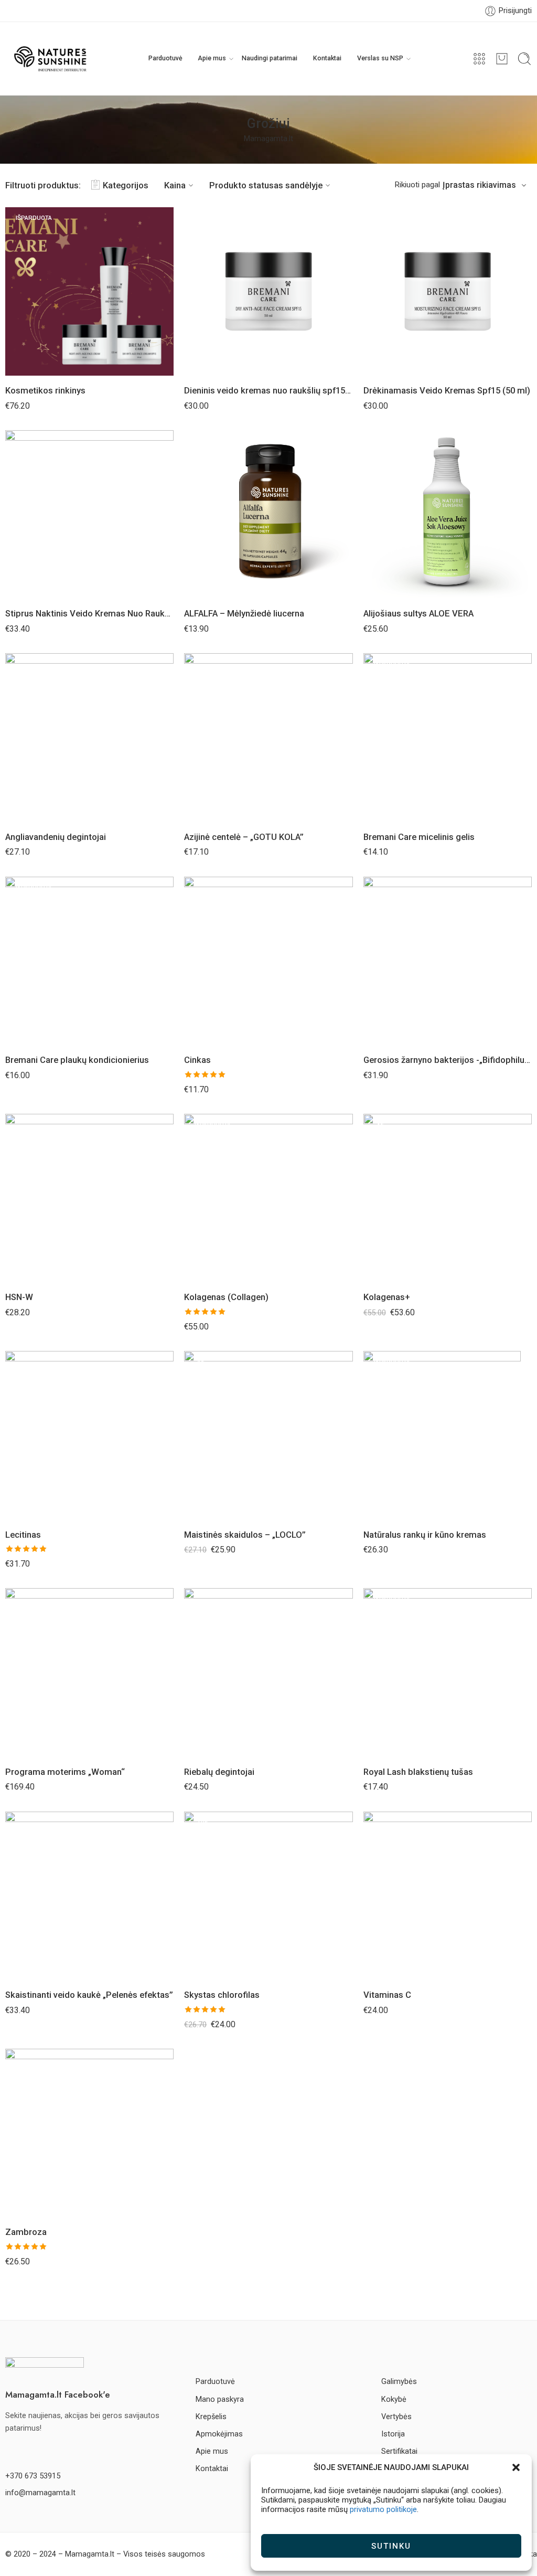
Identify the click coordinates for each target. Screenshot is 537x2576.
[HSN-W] (89, 1198)
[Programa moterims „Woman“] (89, 1672)
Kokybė (394, 2399)
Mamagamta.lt (268, 139)
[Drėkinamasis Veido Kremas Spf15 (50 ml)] (448, 291)
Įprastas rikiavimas (479, 185)
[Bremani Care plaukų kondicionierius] (89, 961)
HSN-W (19, 1297)
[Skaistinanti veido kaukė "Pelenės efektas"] (89, 1896)
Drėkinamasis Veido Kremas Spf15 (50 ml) (447, 391)
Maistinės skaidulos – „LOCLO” (245, 1535)
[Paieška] (524, 59)
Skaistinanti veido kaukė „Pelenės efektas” (89, 1995)
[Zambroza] (89, 2133)
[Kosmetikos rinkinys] (89, 291)
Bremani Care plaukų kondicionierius (77, 1060)
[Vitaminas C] (448, 1896)
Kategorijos (126, 185)
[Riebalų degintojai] (268, 1672)
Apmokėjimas (219, 2434)
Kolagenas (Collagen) (226, 1297)
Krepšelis (211, 2417)
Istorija (393, 2434)
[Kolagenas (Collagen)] (268, 1198)
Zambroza (26, 2232)
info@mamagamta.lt (40, 2493)
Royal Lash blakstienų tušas (418, 1772)
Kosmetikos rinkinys (45, 391)
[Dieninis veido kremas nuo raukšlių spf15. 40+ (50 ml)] (268, 291)
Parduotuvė (165, 58)
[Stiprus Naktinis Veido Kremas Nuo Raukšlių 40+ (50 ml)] (89, 514)
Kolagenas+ (387, 1297)
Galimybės (399, 2382)
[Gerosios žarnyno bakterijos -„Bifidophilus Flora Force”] (448, 961)
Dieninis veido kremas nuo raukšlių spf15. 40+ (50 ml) (268, 391)
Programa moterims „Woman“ (65, 1772)
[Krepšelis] (502, 59)
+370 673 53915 (33, 2476)
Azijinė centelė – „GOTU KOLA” (244, 837)
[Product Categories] (479, 59)
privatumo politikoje (383, 2509)
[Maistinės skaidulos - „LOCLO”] (268, 1435)
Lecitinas (23, 1535)
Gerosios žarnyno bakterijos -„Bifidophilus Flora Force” (448, 1060)
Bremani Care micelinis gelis (419, 837)
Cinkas (197, 1060)
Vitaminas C (387, 1995)
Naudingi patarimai (270, 58)
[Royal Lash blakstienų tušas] (448, 1672)
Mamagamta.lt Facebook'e (58, 2394)
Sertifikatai (399, 2451)
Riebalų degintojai (219, 1772)
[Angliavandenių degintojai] (89, 737)
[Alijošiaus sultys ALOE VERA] (448, 514)
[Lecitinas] (89, 1435)
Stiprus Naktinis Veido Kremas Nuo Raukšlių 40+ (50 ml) (89, 614)
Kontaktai (327, 58)
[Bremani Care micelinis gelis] (448, 737)
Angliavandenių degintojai (56, 837)
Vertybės (396, 2417)
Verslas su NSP (380, 58)
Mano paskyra (220, 2399)
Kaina (175, 185)
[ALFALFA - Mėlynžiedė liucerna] (268, 514)
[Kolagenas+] (448, 1198)
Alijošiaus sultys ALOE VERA (418, 614)
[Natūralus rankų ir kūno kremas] (448, 1435)
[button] (516, 2467)
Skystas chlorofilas (222, 1995)
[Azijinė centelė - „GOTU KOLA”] (268, 737)
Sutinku (391, 2546)
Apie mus (212, 58)
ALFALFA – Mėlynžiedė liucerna (244, 614)
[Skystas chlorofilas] (268, 1896)
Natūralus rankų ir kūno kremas (425, 1535)
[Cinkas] (268, 961)
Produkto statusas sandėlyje (266, 185)
